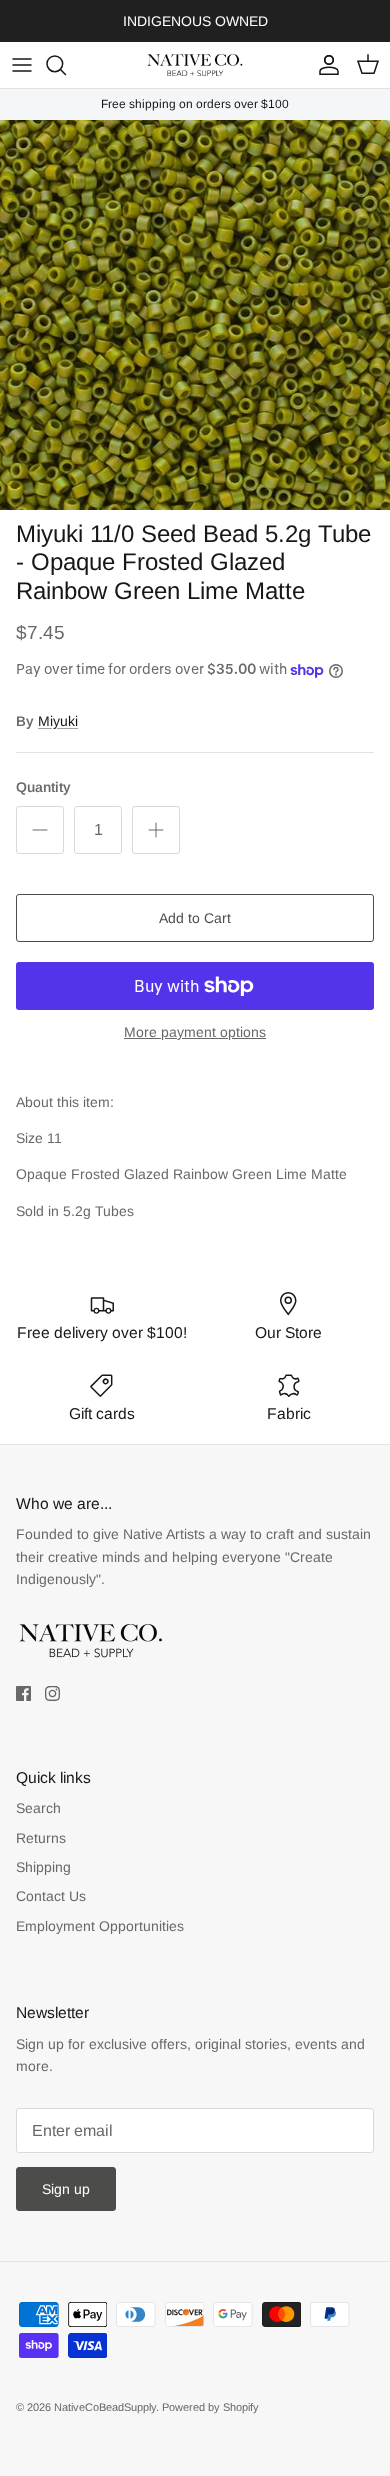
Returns (41, 1838)
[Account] (324, 65)
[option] (195, 315)
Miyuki (58, 721)
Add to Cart (195, 918)
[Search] (66, 65)
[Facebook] (23, 1693)
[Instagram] (52, 1693)
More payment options (195, 1032)
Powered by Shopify (210, 2407)
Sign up (66, 2189)
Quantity (43, 787)
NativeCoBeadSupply (105, 2407)
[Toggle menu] (22, 65)
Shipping (43, 1867)
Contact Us (51, 1896)
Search (38, 1808)
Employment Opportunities (100, 1926)
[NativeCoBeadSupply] (195, 65)
